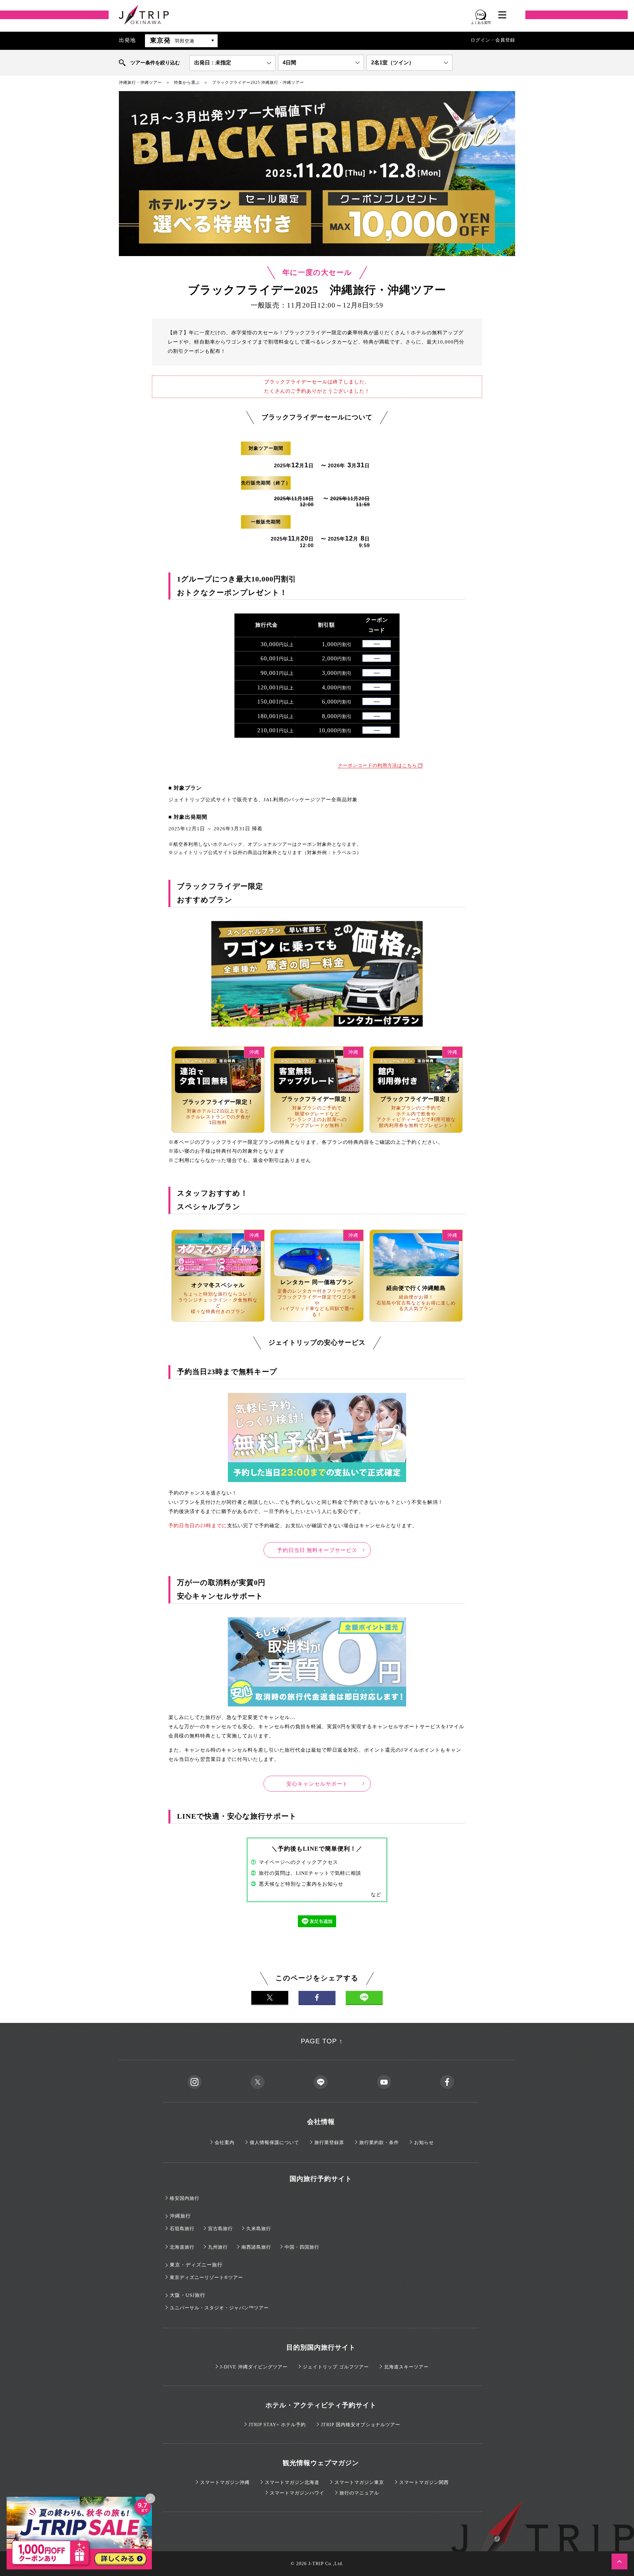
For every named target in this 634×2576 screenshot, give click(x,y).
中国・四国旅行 (302, 2247)
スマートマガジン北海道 (292, 2482)
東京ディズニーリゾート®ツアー (206, 2278)
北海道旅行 (182, 2247)
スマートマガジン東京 (359, 2482)
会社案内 (225, 2143)
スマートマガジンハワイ (297, 2493)
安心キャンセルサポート (317, 1784)
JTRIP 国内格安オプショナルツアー (361, 2425)
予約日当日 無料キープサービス (317, 1550)
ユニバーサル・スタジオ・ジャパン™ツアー (219, 2308)
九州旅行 (218, 2247)
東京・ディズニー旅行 (196, 2265)
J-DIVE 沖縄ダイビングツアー (254, 2367)
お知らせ (424, 2143)
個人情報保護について (274, 2143)
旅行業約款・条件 (379, 2143)
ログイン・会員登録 (493, 40)
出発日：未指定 (213, 63)
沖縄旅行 (180, 2216)
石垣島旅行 (182, 2229)
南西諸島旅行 (256, 2247)
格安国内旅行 (185, 2198)
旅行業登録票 (329, 2143)
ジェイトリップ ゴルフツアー (336, 2367)
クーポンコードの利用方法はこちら (377, 765)
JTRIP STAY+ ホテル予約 (277, 2425)
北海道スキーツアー (406, 2367)
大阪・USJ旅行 (188, 2295)
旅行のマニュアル (359, 2493)
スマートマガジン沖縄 (225, 2482)
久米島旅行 (259, 2229)
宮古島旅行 (220, 2229)
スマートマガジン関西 (424, 2482)
